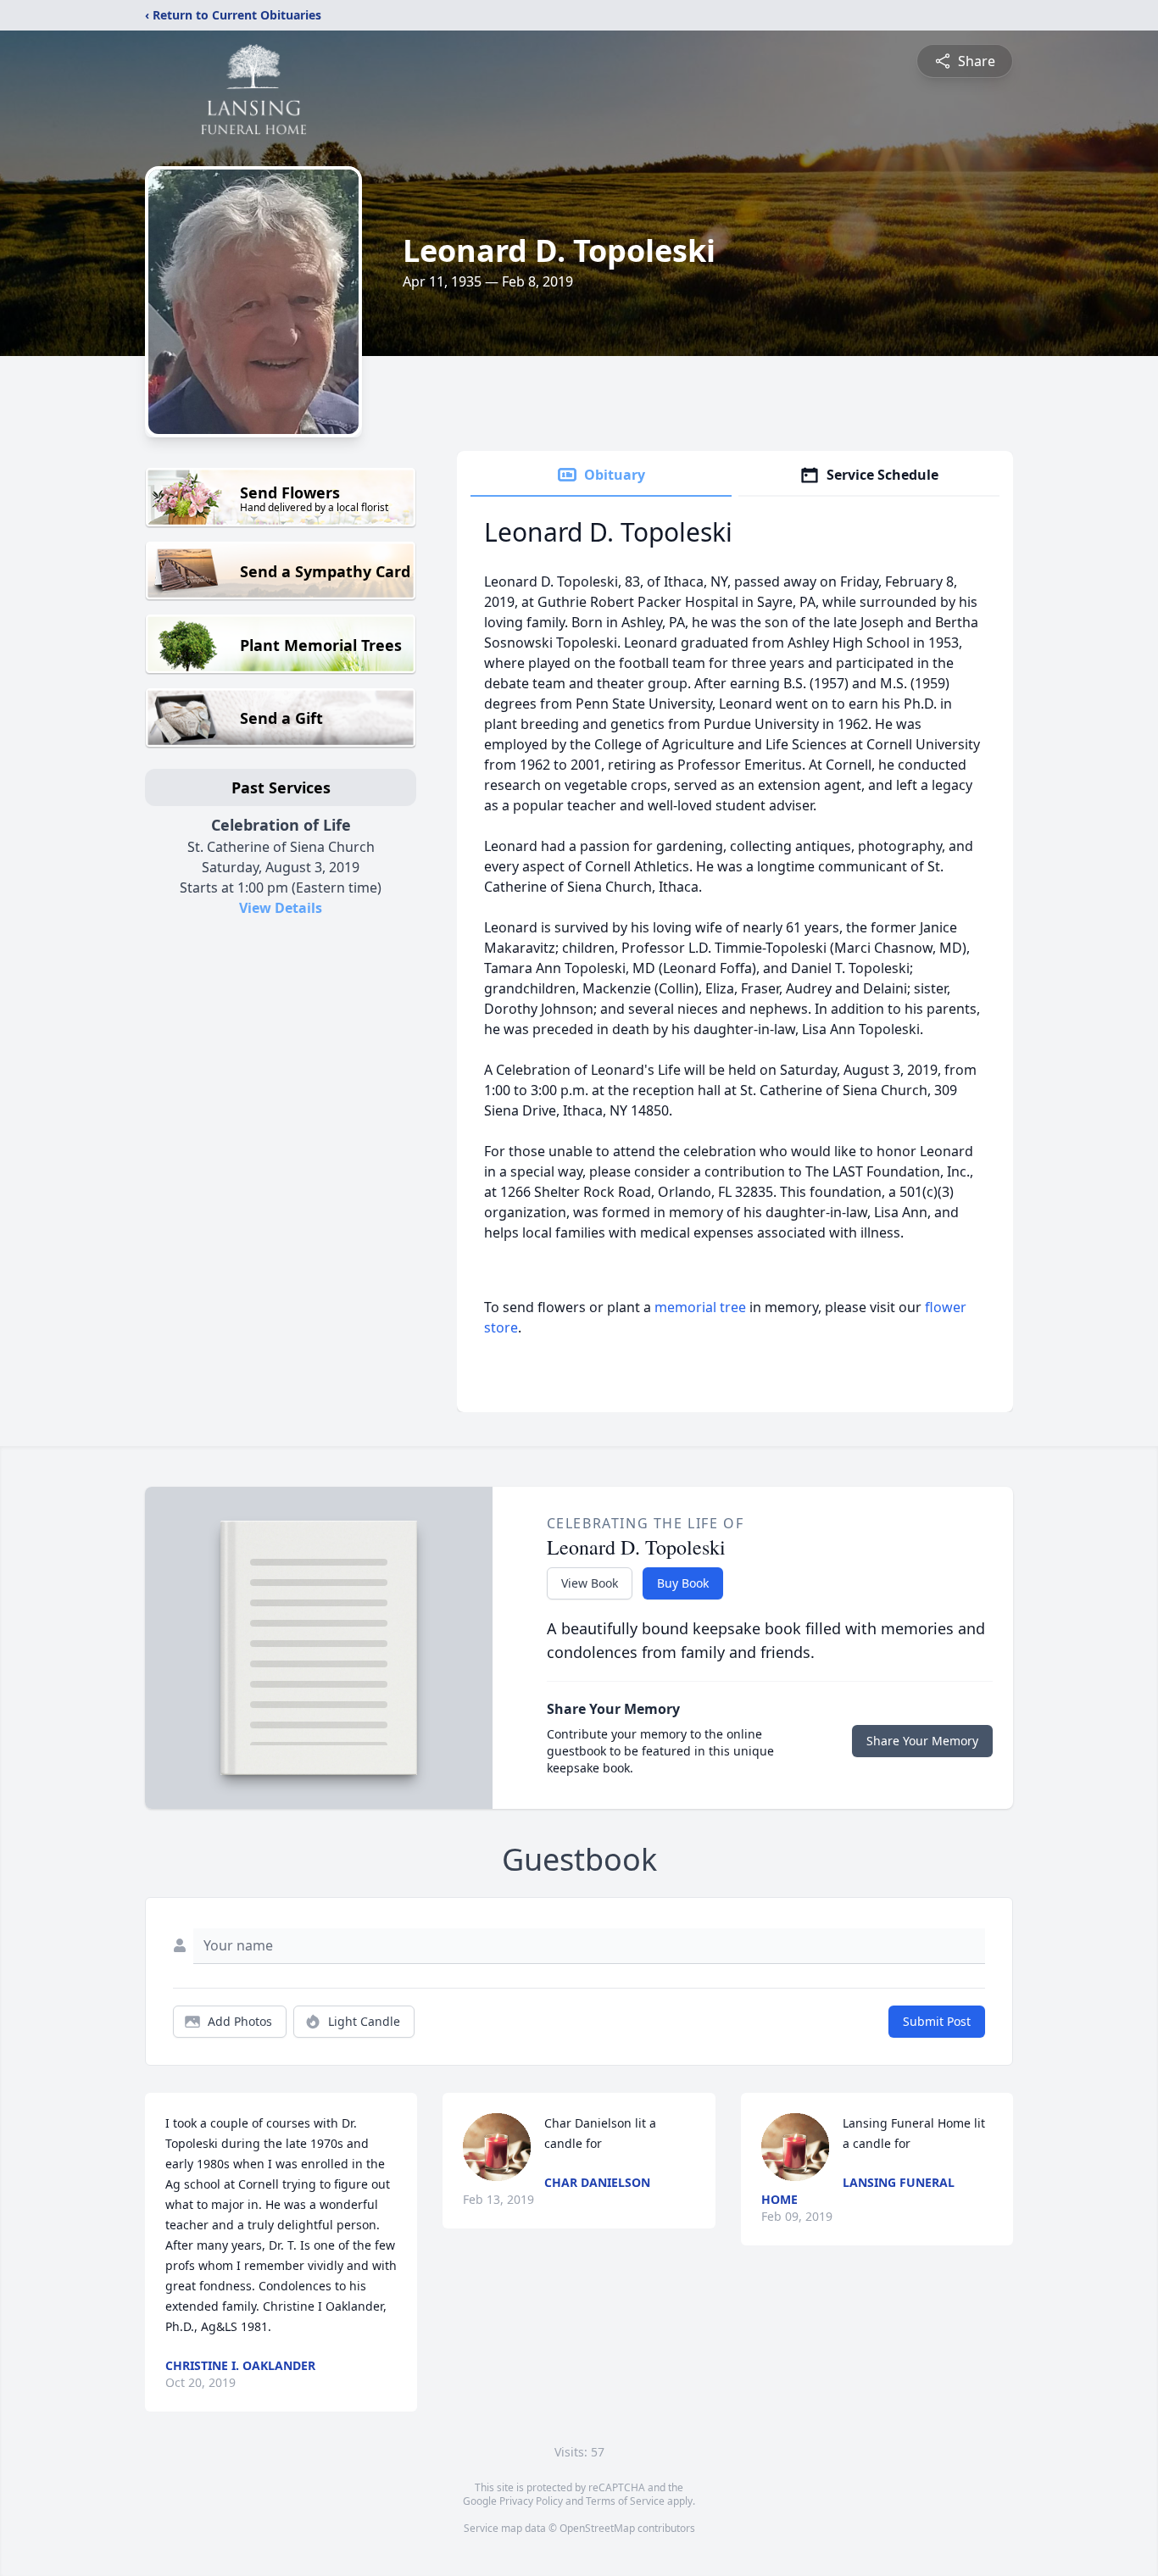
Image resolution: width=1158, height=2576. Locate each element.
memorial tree (700, 1307)
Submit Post (937, 2021)
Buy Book (683, 1583)
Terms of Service (625, 2501)
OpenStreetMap (597, 2528)
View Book (590, 1583)
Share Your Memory (922, 1741)
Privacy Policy (531, 2501)
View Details (281, 908)
